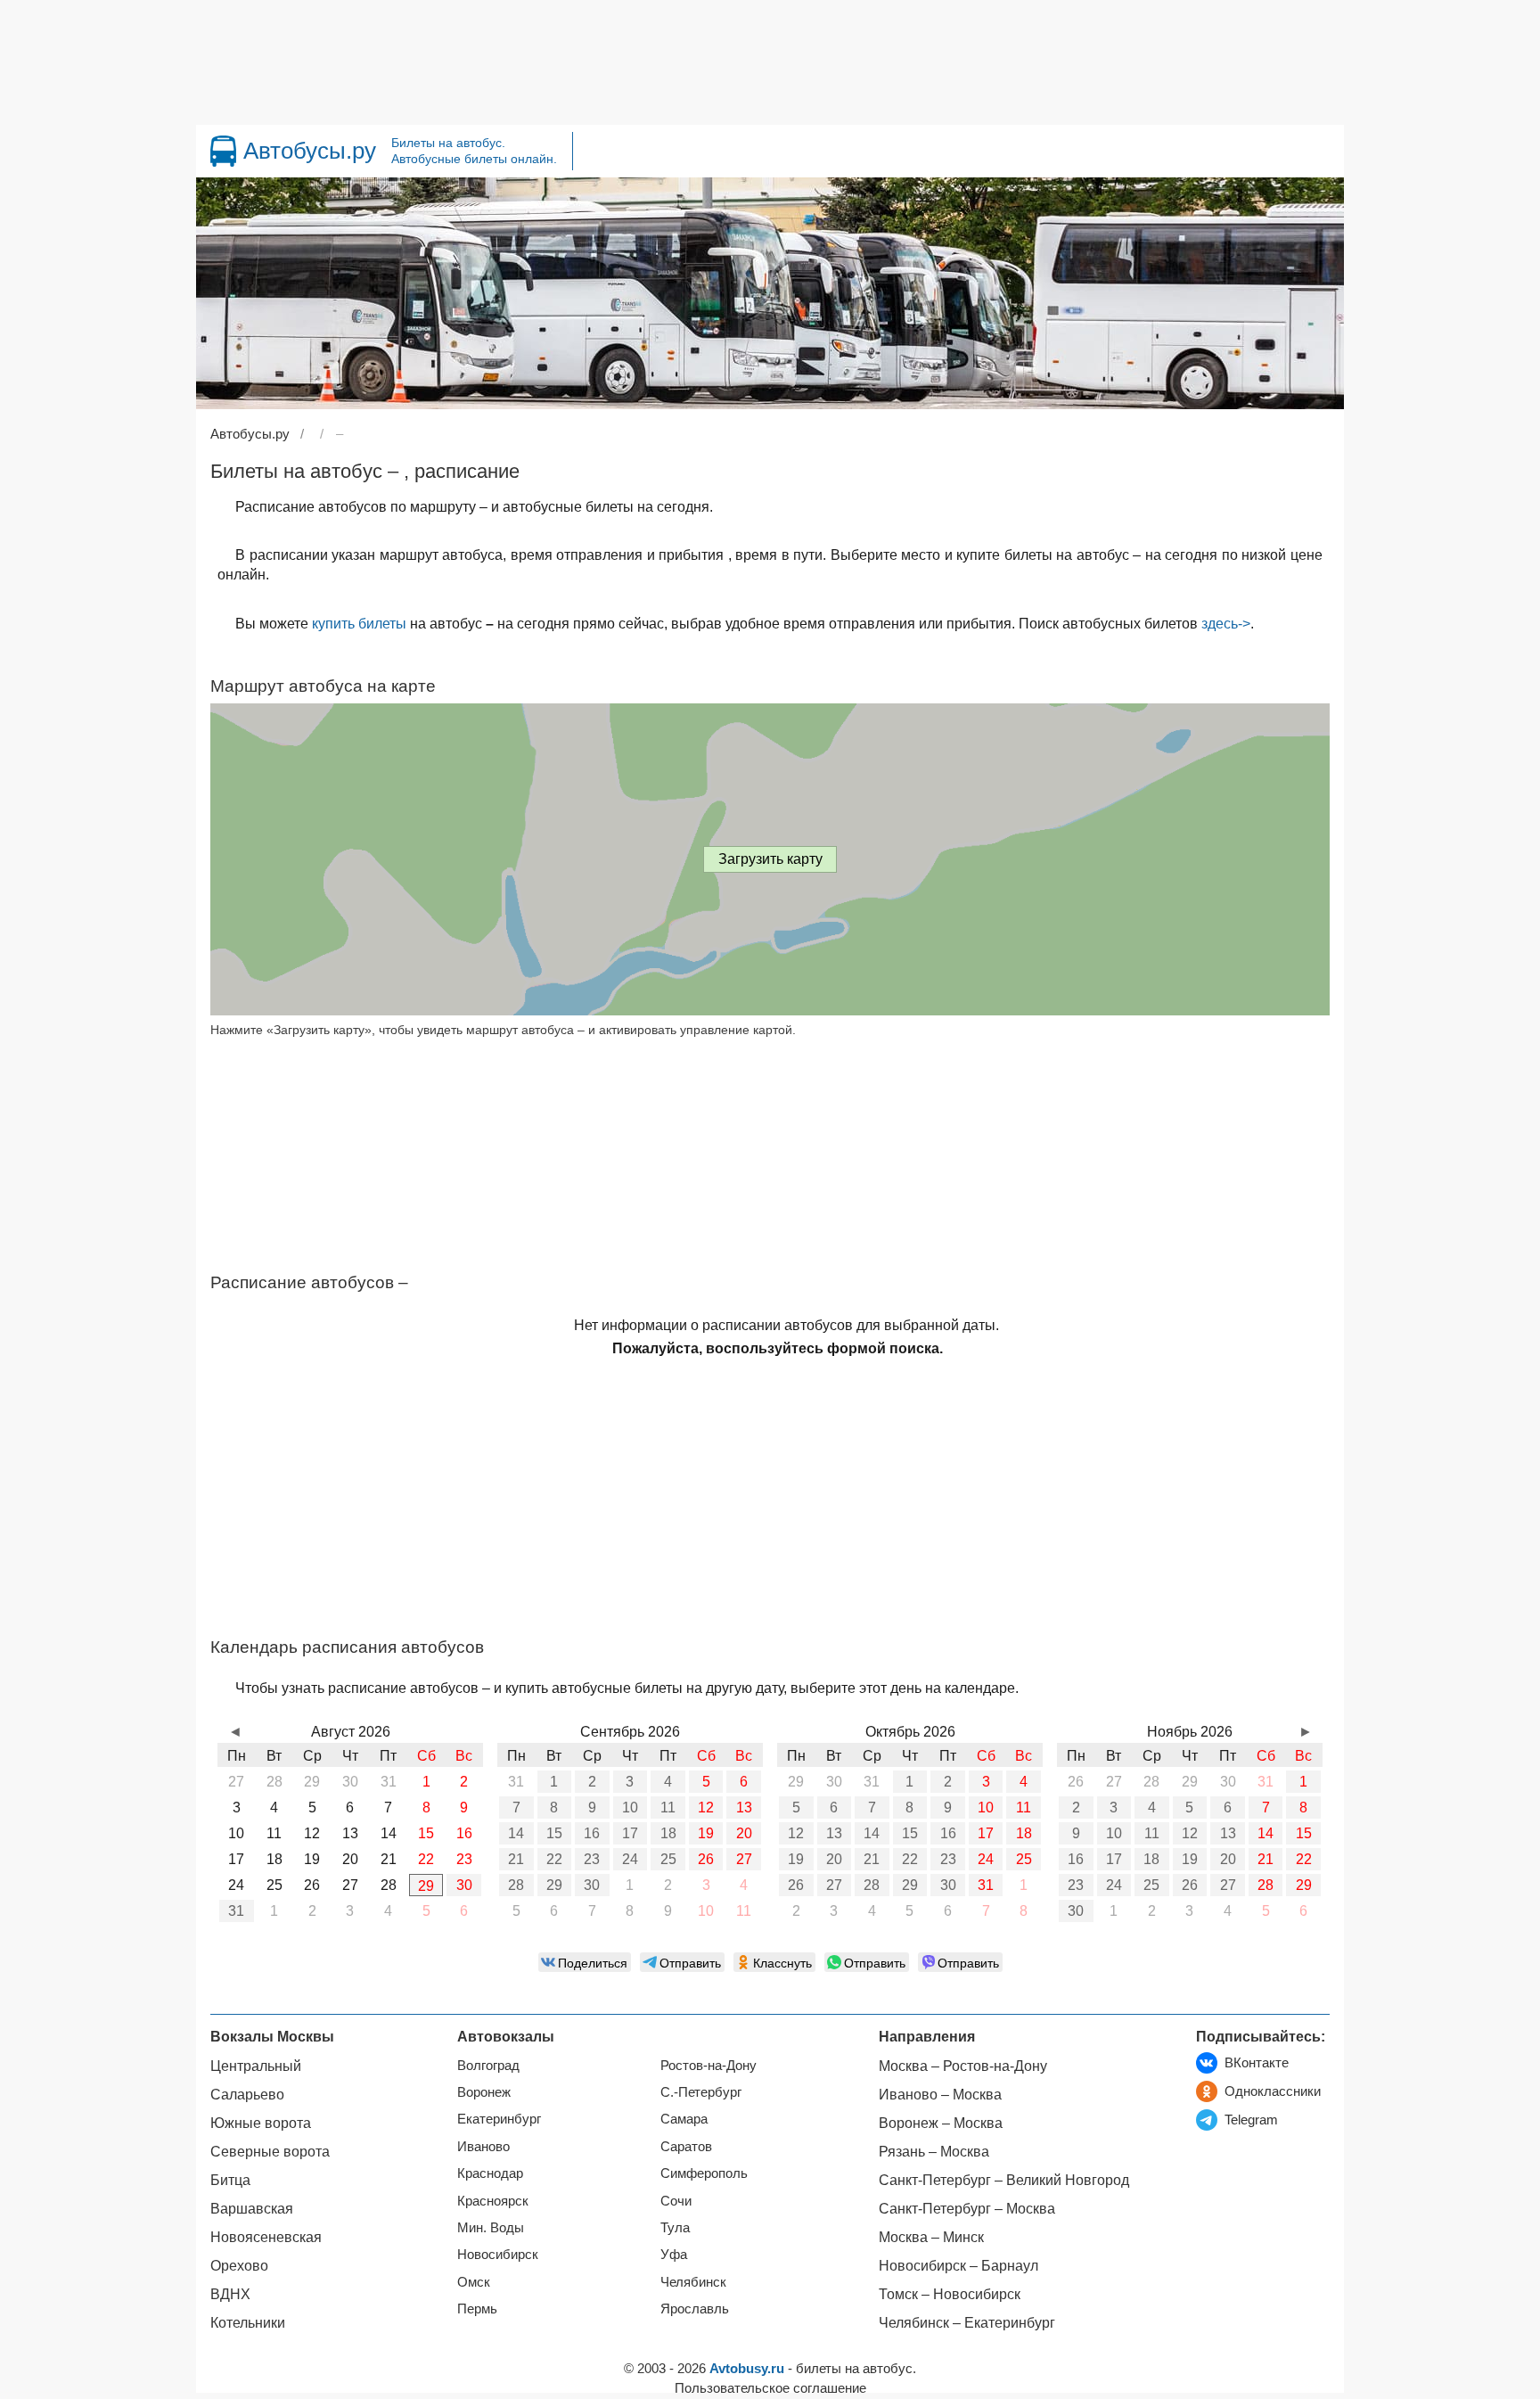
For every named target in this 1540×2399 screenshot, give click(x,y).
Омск (474, 2282)
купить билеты (359, 624)
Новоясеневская (266, 2237)
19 (706, 1833)
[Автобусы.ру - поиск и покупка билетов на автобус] (223, 151)
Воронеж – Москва (941, 2123)
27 (744, 1859)
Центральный (256, 2066)
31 (236, 1911)
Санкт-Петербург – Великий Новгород (1004, 2180)
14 (516, 1833)
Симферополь (704, 2173)
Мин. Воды (491, 2227)
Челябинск (693, 2282)
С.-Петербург (701, 2092)
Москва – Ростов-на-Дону (963, 2066)
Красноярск (493, 2201)
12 (706, 1807)
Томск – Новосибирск (950, 2294)
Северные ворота (270, 2152)
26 (706, 1859)
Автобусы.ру (310, 151)
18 (668, 1833)
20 (744, 1833)
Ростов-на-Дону (709, 2065)
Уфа (674, 2254)
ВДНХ (230, 2294)
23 (592, 1859)
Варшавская (252, 2209)
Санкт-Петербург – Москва (967, 2209)
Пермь (477, 2309)
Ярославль (695, 2309)
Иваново (483, 2146)
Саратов (686, 2146)
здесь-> (1226, 624)
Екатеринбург (499, 2119)
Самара (684, 2119)
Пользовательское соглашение (770, 2388)
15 (554, 1833)
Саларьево (247, 2095)
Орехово (239, 2266)
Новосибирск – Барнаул (958, 2266)
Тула (675, 2227)
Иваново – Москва (940, 2095)
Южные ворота (261, 2123)
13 (744, 1807)
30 (464, 1885)
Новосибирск (498, 2254)
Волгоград (488, 2065)
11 (668, 1807)
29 (426, 1886)
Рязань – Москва (934, 2152)
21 (516, 1859)
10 (630, 1807)
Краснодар (490, 2173)
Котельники (248, 2323)
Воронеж (484, 2092)
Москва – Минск (931, 2237)
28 (516, 1885)
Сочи (676, 2201)
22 (554, 1859)
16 (592, 1833)
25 (668, 1859)
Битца (230, 2180)
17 (630, 1833)
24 (630, 1859)
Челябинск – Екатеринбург (967, 2323)
